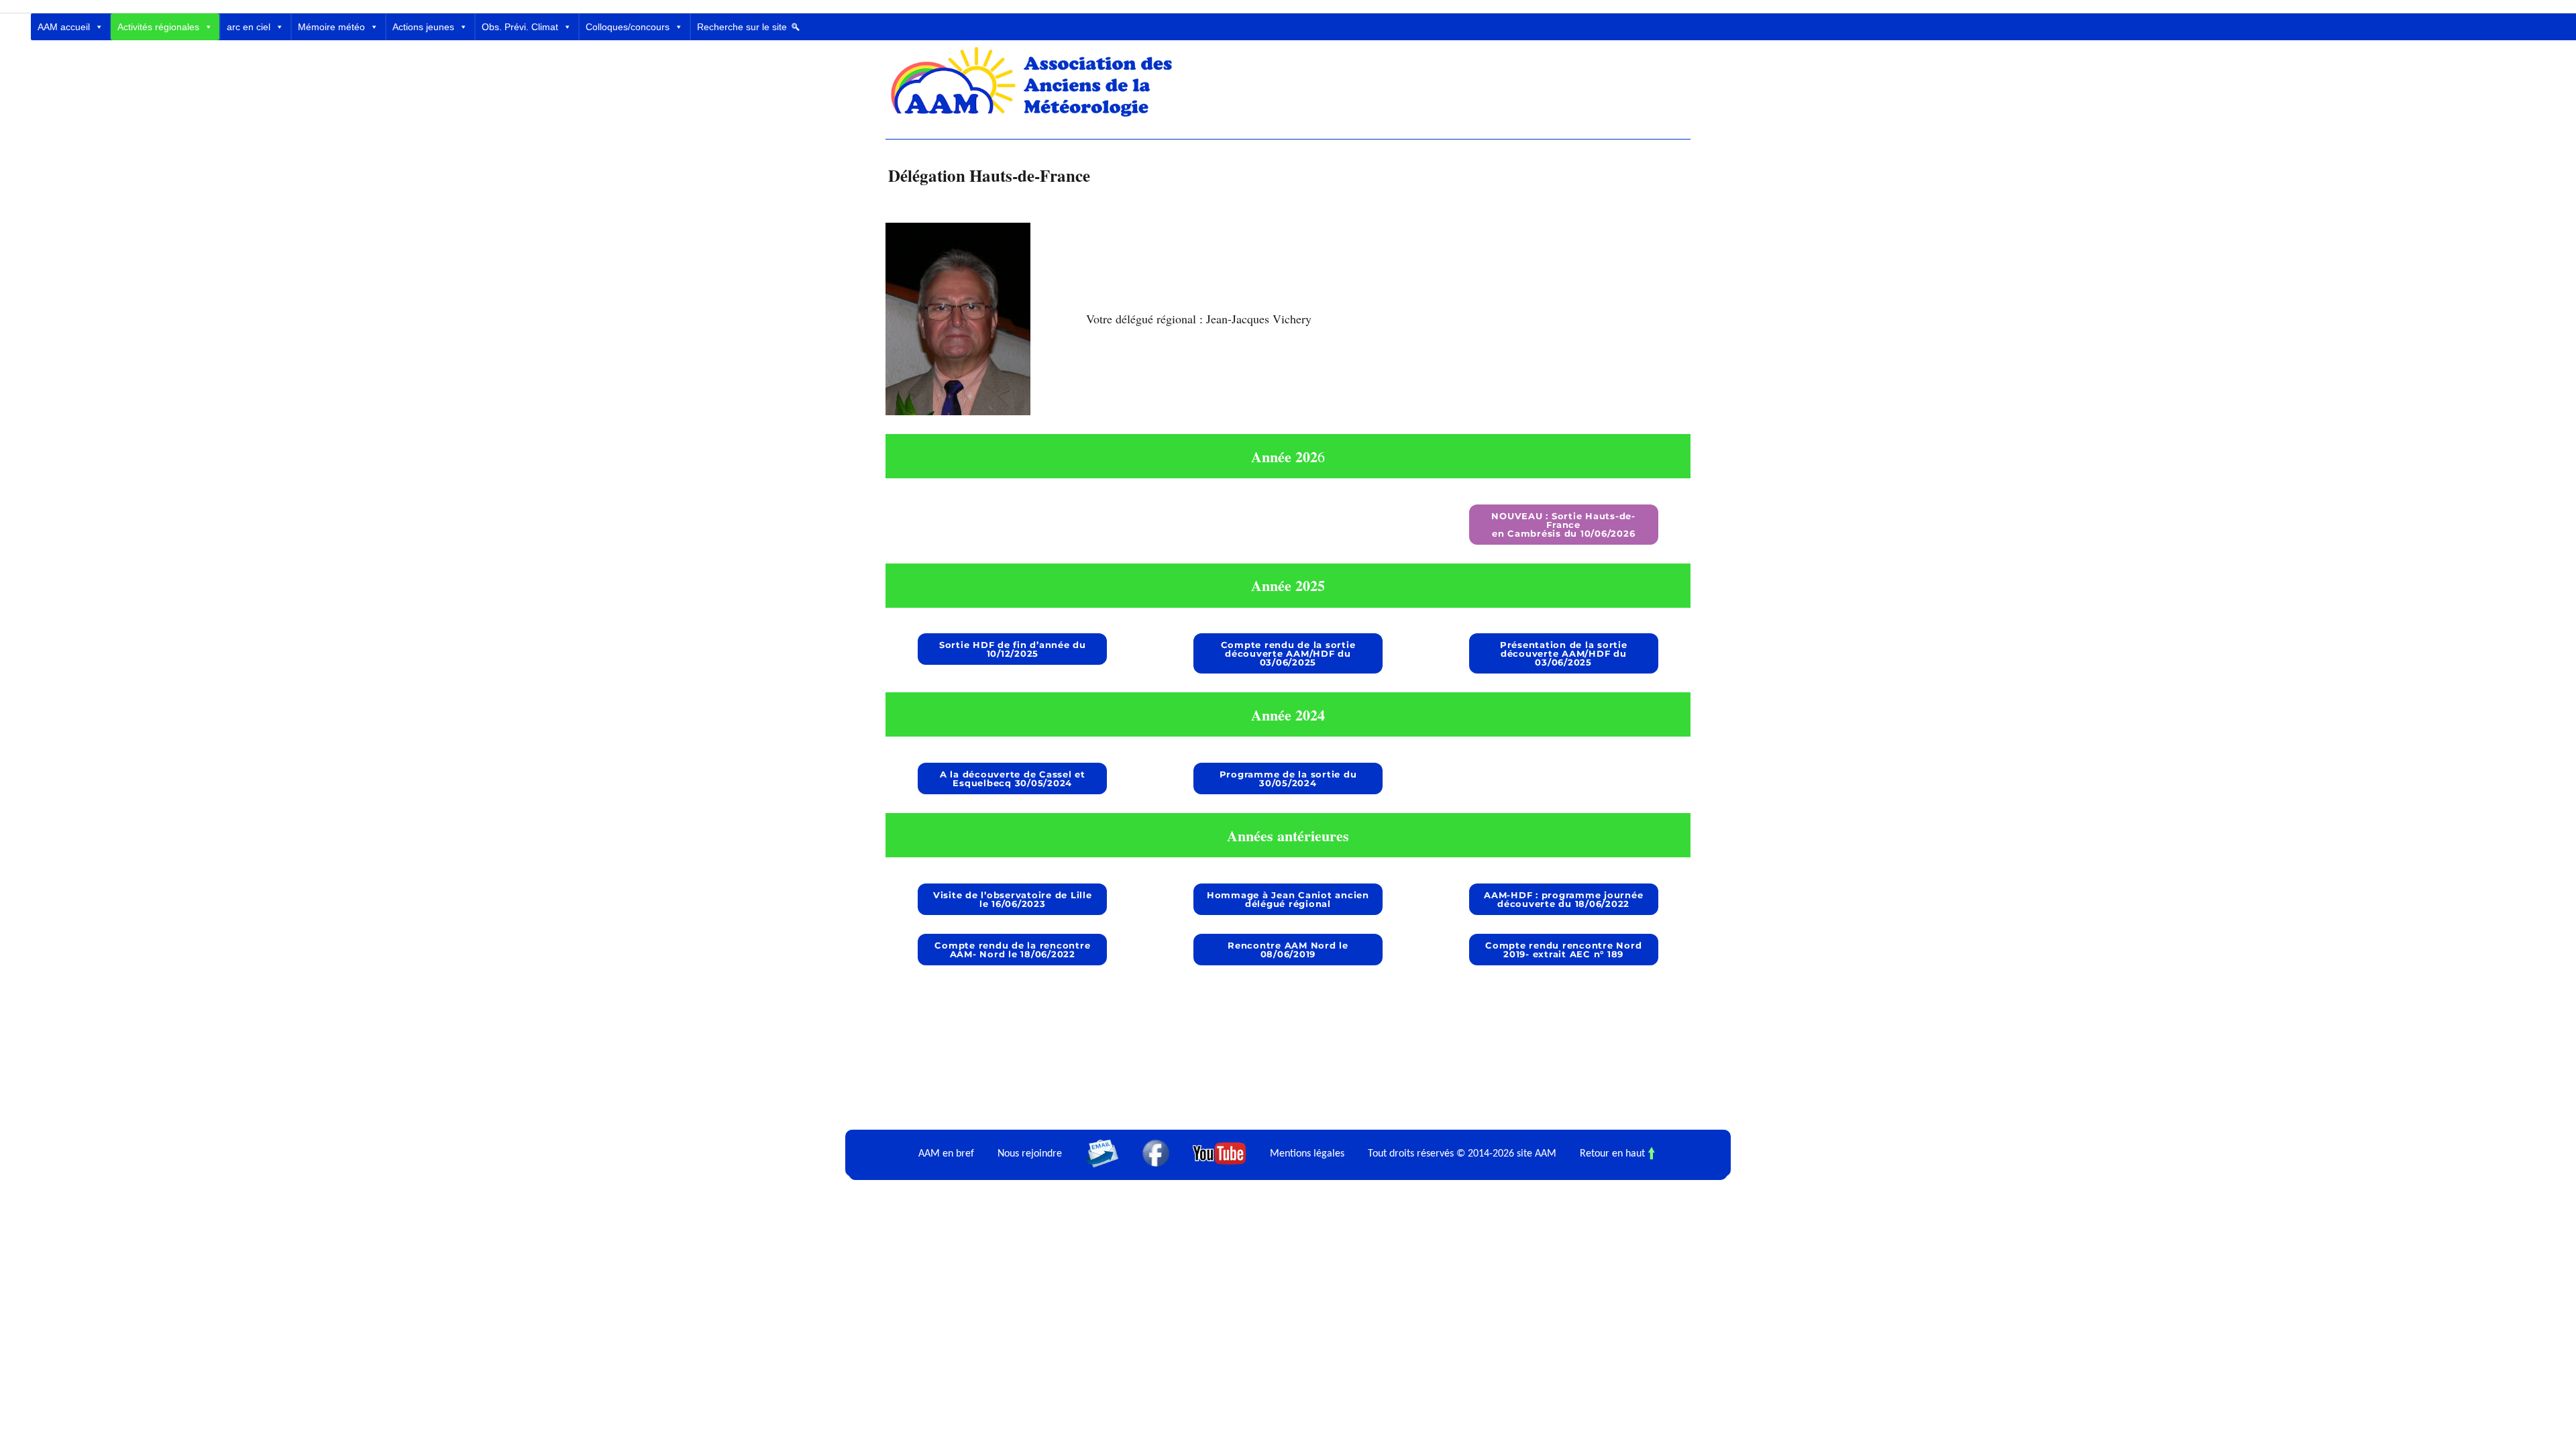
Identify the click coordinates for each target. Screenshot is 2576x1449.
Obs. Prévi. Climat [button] (520, 27)
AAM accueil (64, 27)
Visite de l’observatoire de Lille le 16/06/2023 (1013, 899)
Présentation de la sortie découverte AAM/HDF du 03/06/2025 (1564, 653)
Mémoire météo (331, 27)
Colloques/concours (628, 27)
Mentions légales (1307, 1153)
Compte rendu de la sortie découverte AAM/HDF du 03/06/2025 (1288, 653)
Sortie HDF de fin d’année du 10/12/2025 (1013, 649)
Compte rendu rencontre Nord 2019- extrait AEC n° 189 (1563, 950)
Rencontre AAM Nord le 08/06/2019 (1288, 950)
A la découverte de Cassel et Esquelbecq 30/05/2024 (1013, 779)
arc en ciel (249, 27)
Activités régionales (158, 27)
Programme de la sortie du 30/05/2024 (1288, 779)
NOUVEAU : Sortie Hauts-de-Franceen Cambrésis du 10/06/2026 (1563, 525)
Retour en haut (1612, 1153)
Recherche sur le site (742, 27)
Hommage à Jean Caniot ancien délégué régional (1288, 899)
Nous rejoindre (1030, 1153)
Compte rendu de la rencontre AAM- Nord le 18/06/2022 (1012, 950)
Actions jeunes (423, 27)
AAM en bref (946, 1153)
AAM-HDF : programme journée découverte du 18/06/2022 (1563, 899)
